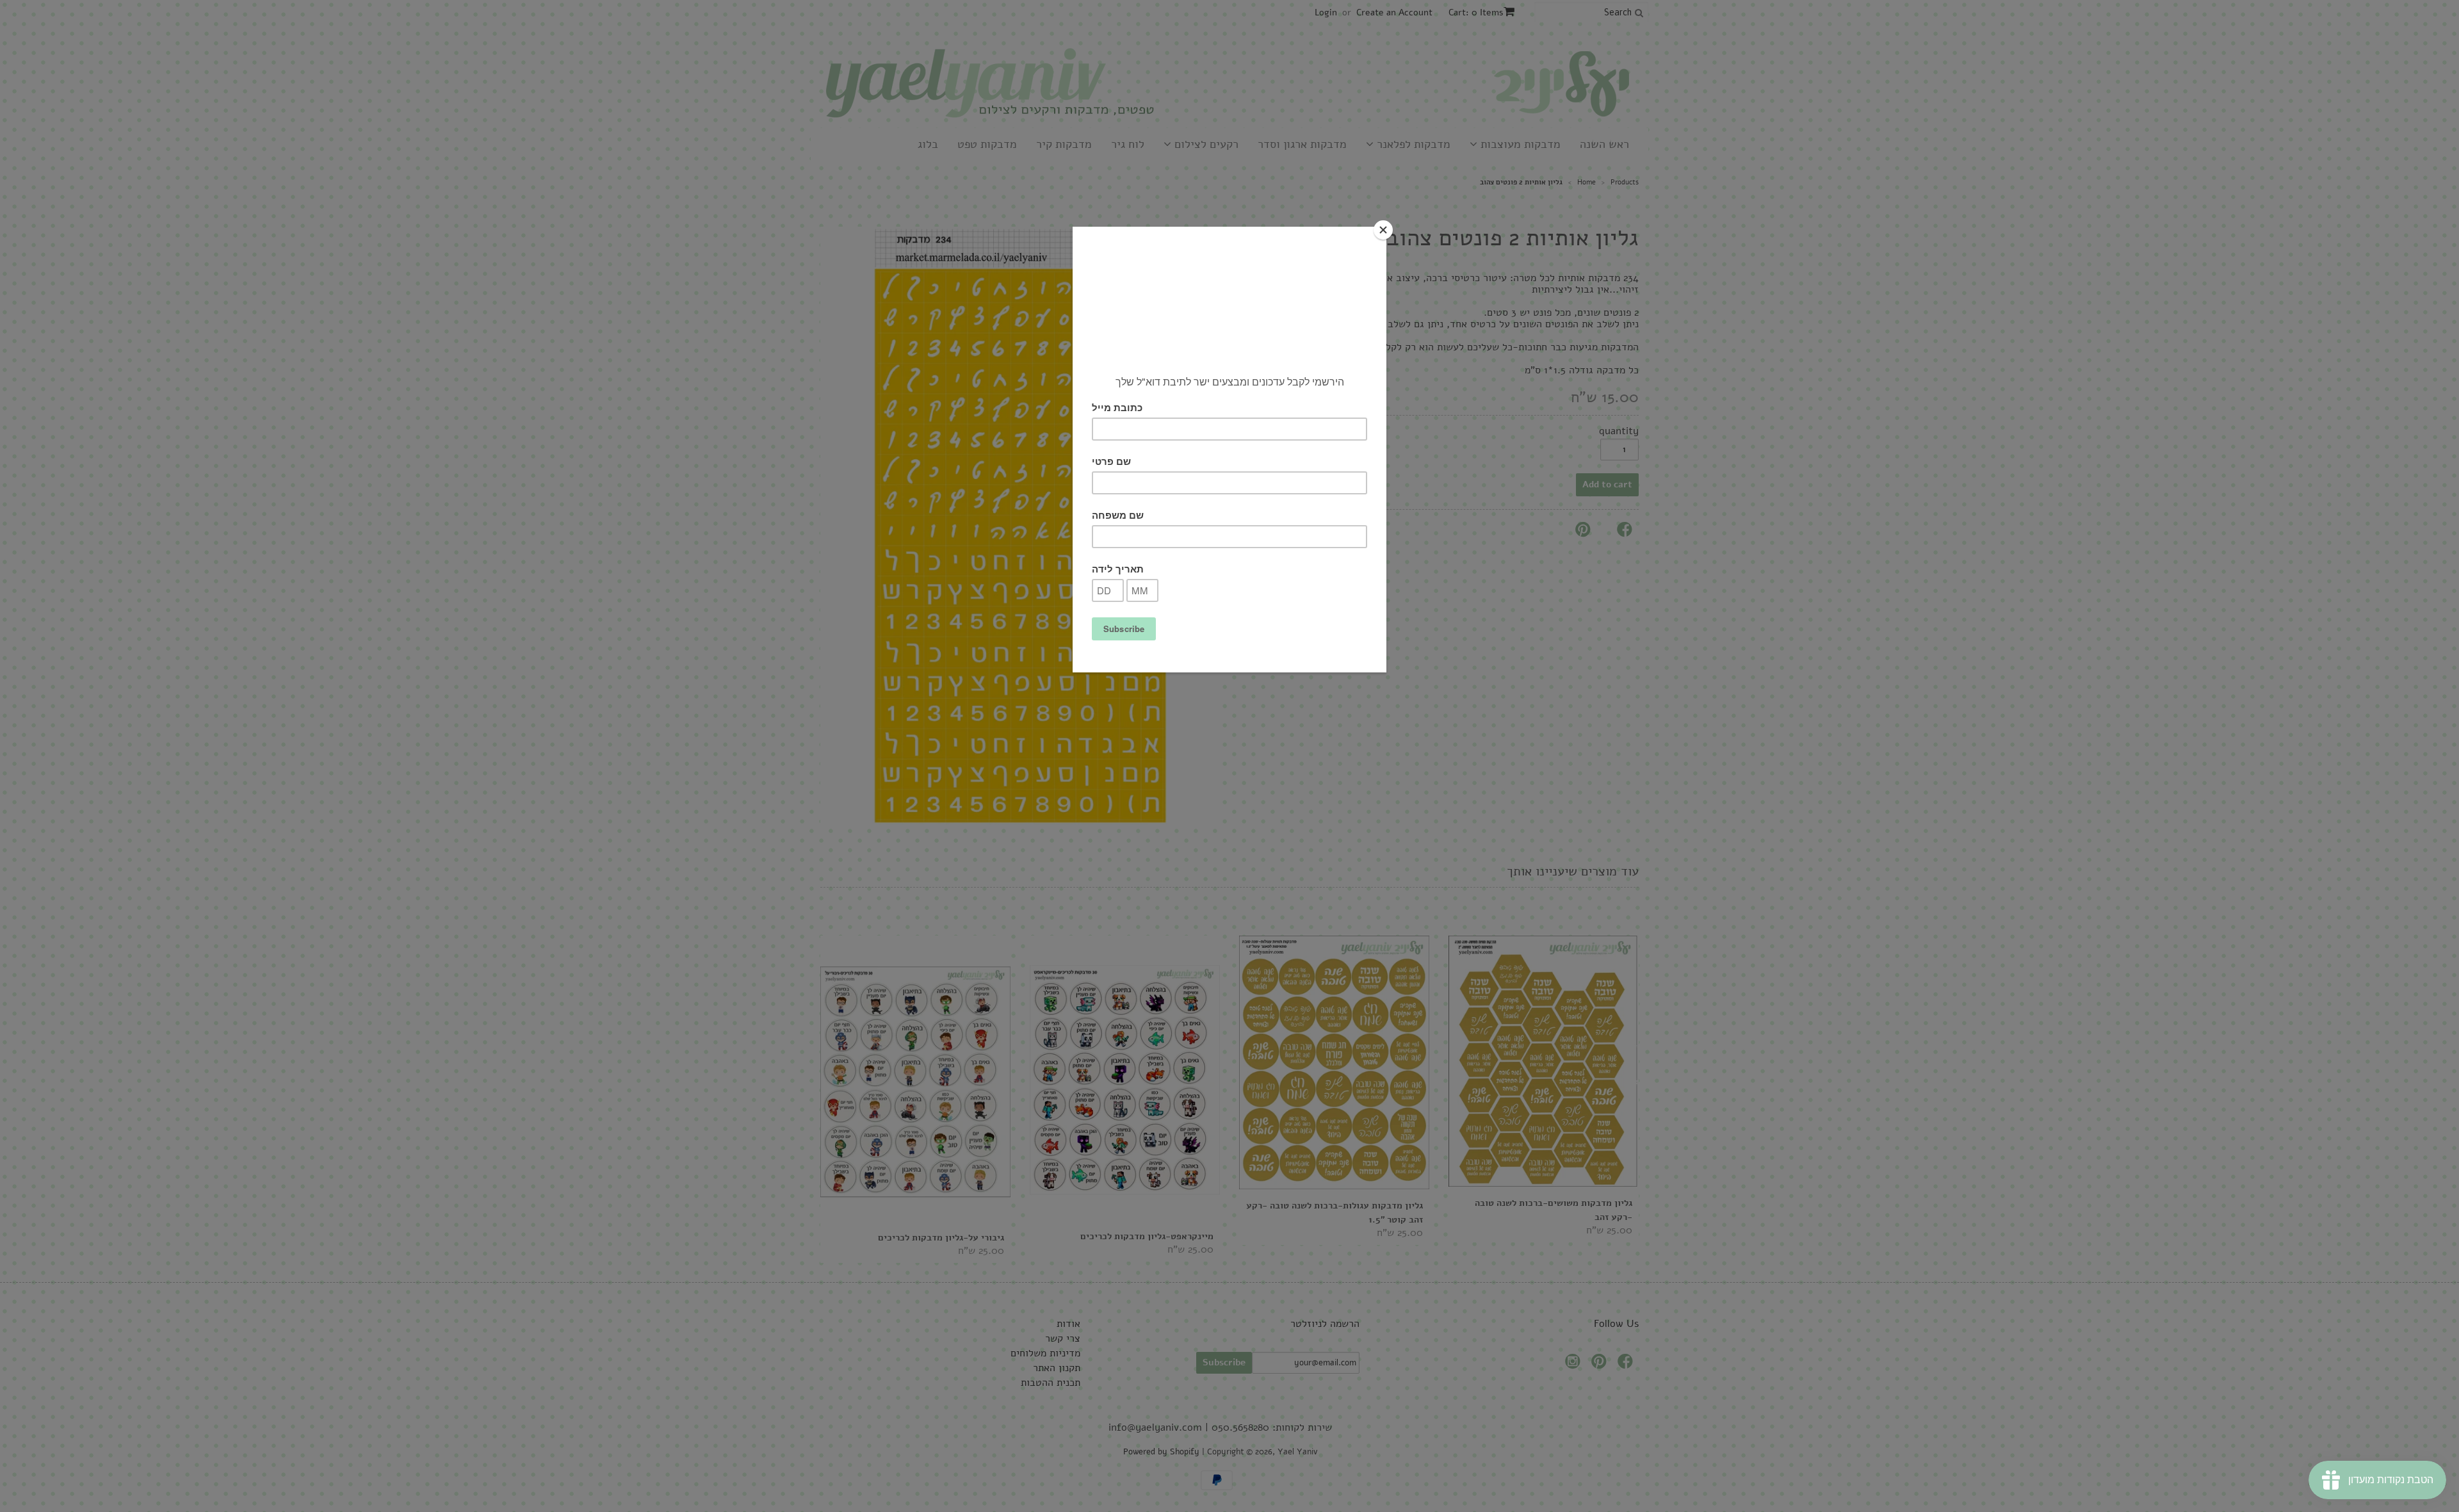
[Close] (1383, 230)
